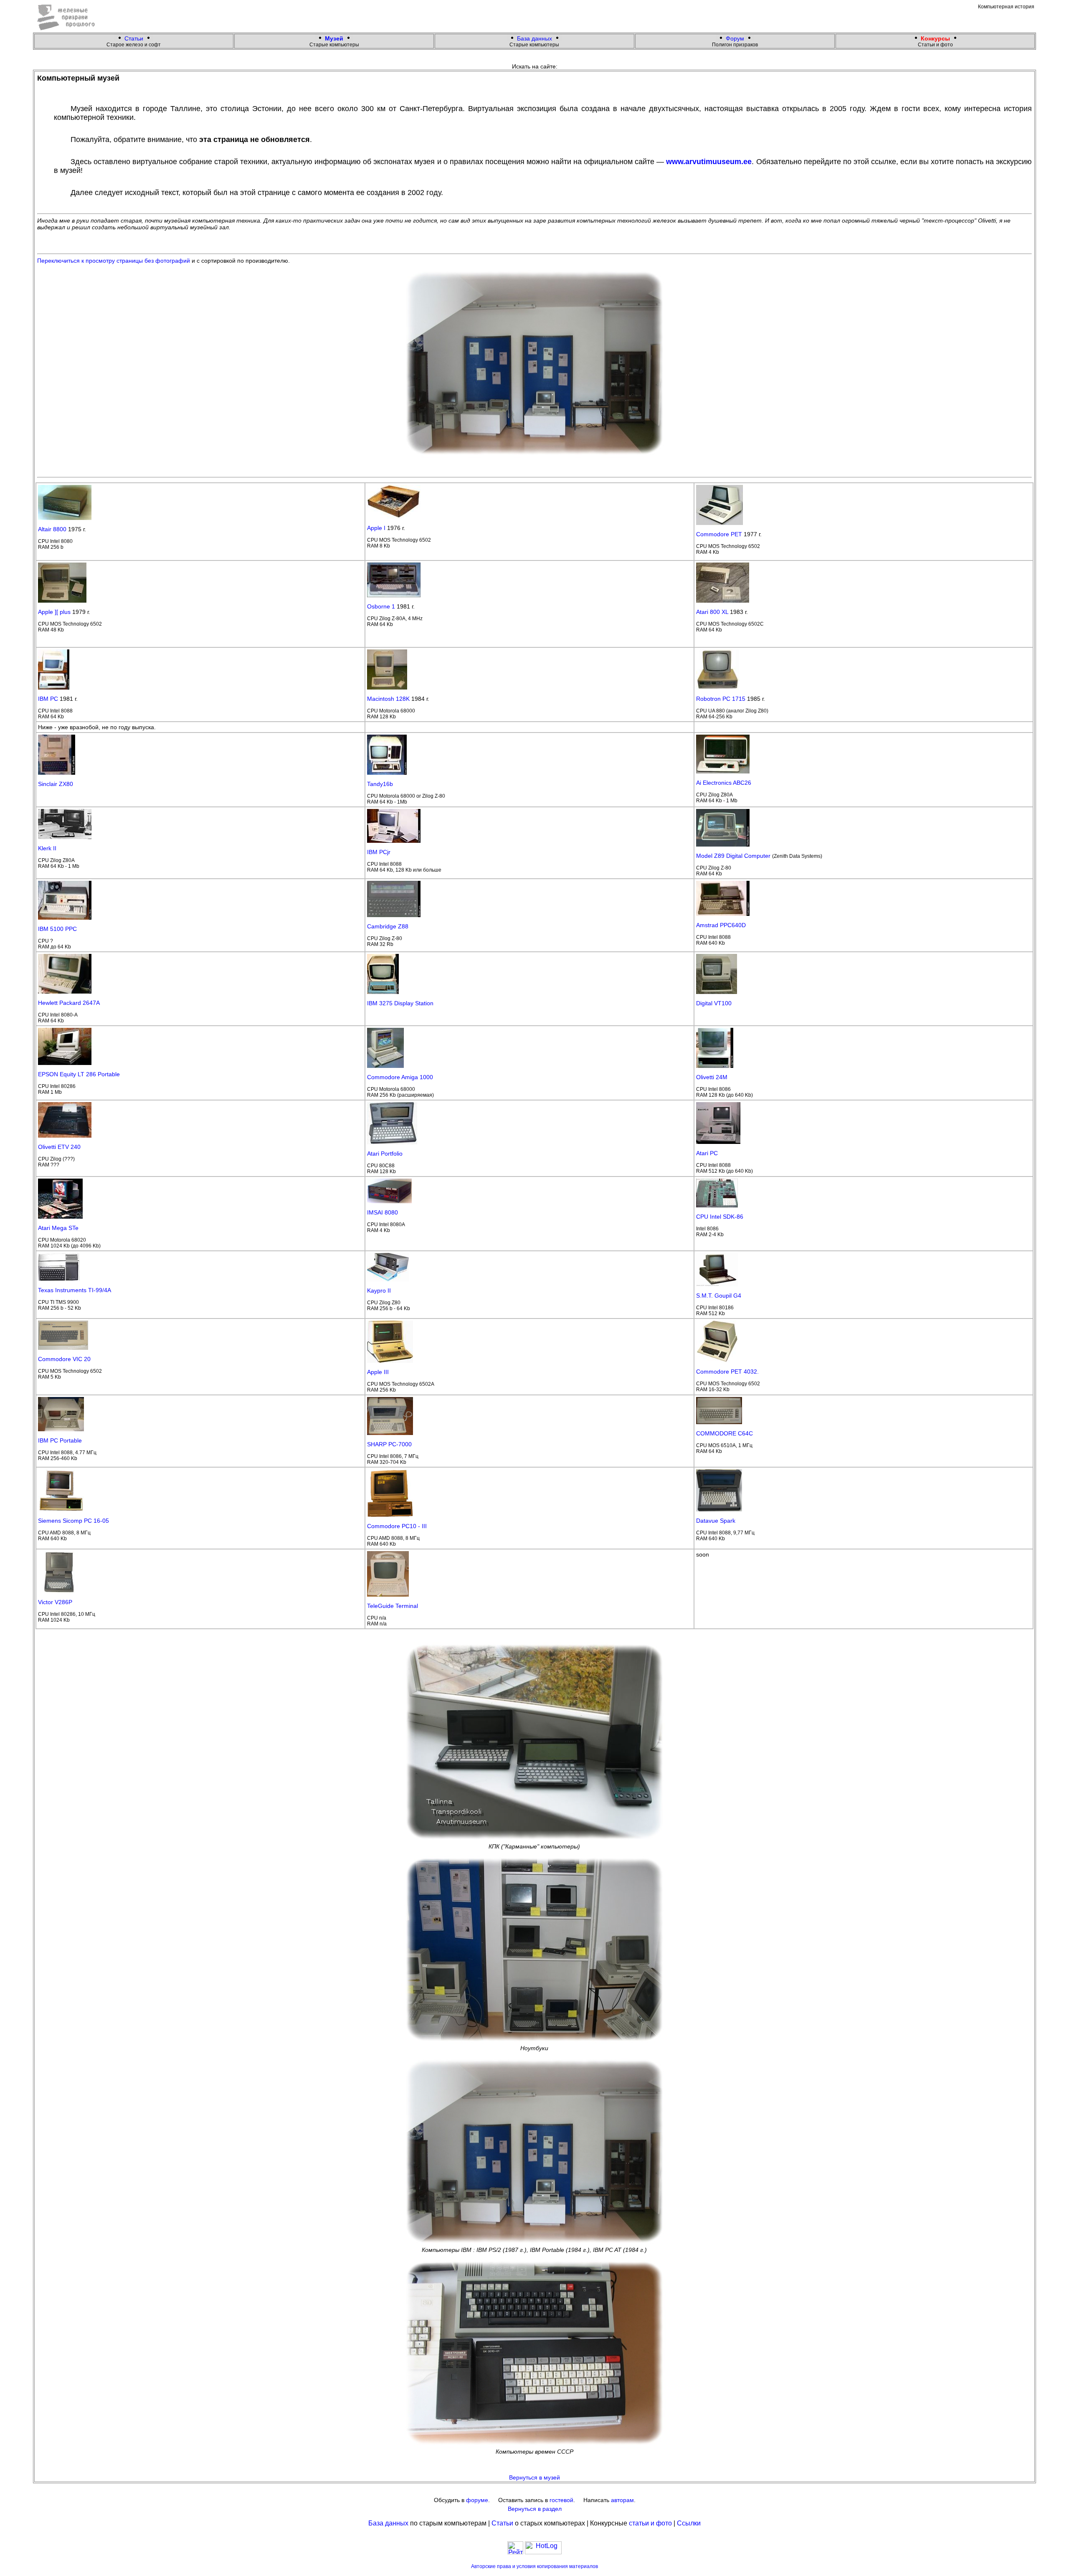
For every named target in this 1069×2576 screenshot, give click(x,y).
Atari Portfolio (385, 1154)
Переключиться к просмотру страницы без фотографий (114, 261)
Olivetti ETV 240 (59, 1147)
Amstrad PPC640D (721, 925)
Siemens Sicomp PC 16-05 (73, 1521)
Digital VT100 (714, 1003)
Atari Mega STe (58, 1228)
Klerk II (47, 848)
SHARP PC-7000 (389, 1444)
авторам (622, 2500)
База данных (534, 38)
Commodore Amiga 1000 (400, 1077)
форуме (477, 2500)
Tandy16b (380, 784)
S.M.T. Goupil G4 (719, 1296)
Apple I (376, 528)
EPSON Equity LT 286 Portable (79, 1074)
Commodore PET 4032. (727, 1372)
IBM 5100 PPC (57, 929)
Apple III (378, 1372)
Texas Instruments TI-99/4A (75, 1290)
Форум (735, 38)
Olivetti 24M (712, 1077)
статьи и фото (650, 2523)
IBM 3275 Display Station (400, 1003)
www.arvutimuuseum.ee (709, 162)
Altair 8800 (52, 529)
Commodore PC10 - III (397, 1526)
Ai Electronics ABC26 (724, 783)
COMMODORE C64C (724, 1433)
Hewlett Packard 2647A (69, 1003)
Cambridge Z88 (388, 926)
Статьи (134, 38)
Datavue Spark (716, 1521)
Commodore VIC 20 (64, 1359)
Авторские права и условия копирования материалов (534, 2566)
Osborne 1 (381, 606)
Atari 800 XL (712, 612)
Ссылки (689, 2523)
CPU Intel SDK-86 (720, 1217)
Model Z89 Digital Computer (733, 856)
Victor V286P (55, 1602)
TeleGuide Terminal (393, 1606)
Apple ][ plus (54, 612)
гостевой (561, 2500)
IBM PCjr (379, 852)
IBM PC (48, 699)
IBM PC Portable (60, 1440)
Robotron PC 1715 (721, 699)
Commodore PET (719, 534)
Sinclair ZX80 (56, 784)
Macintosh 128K (388, 699)
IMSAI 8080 (383, 1212)
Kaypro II (379, 1291)
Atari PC (707, 1153)
